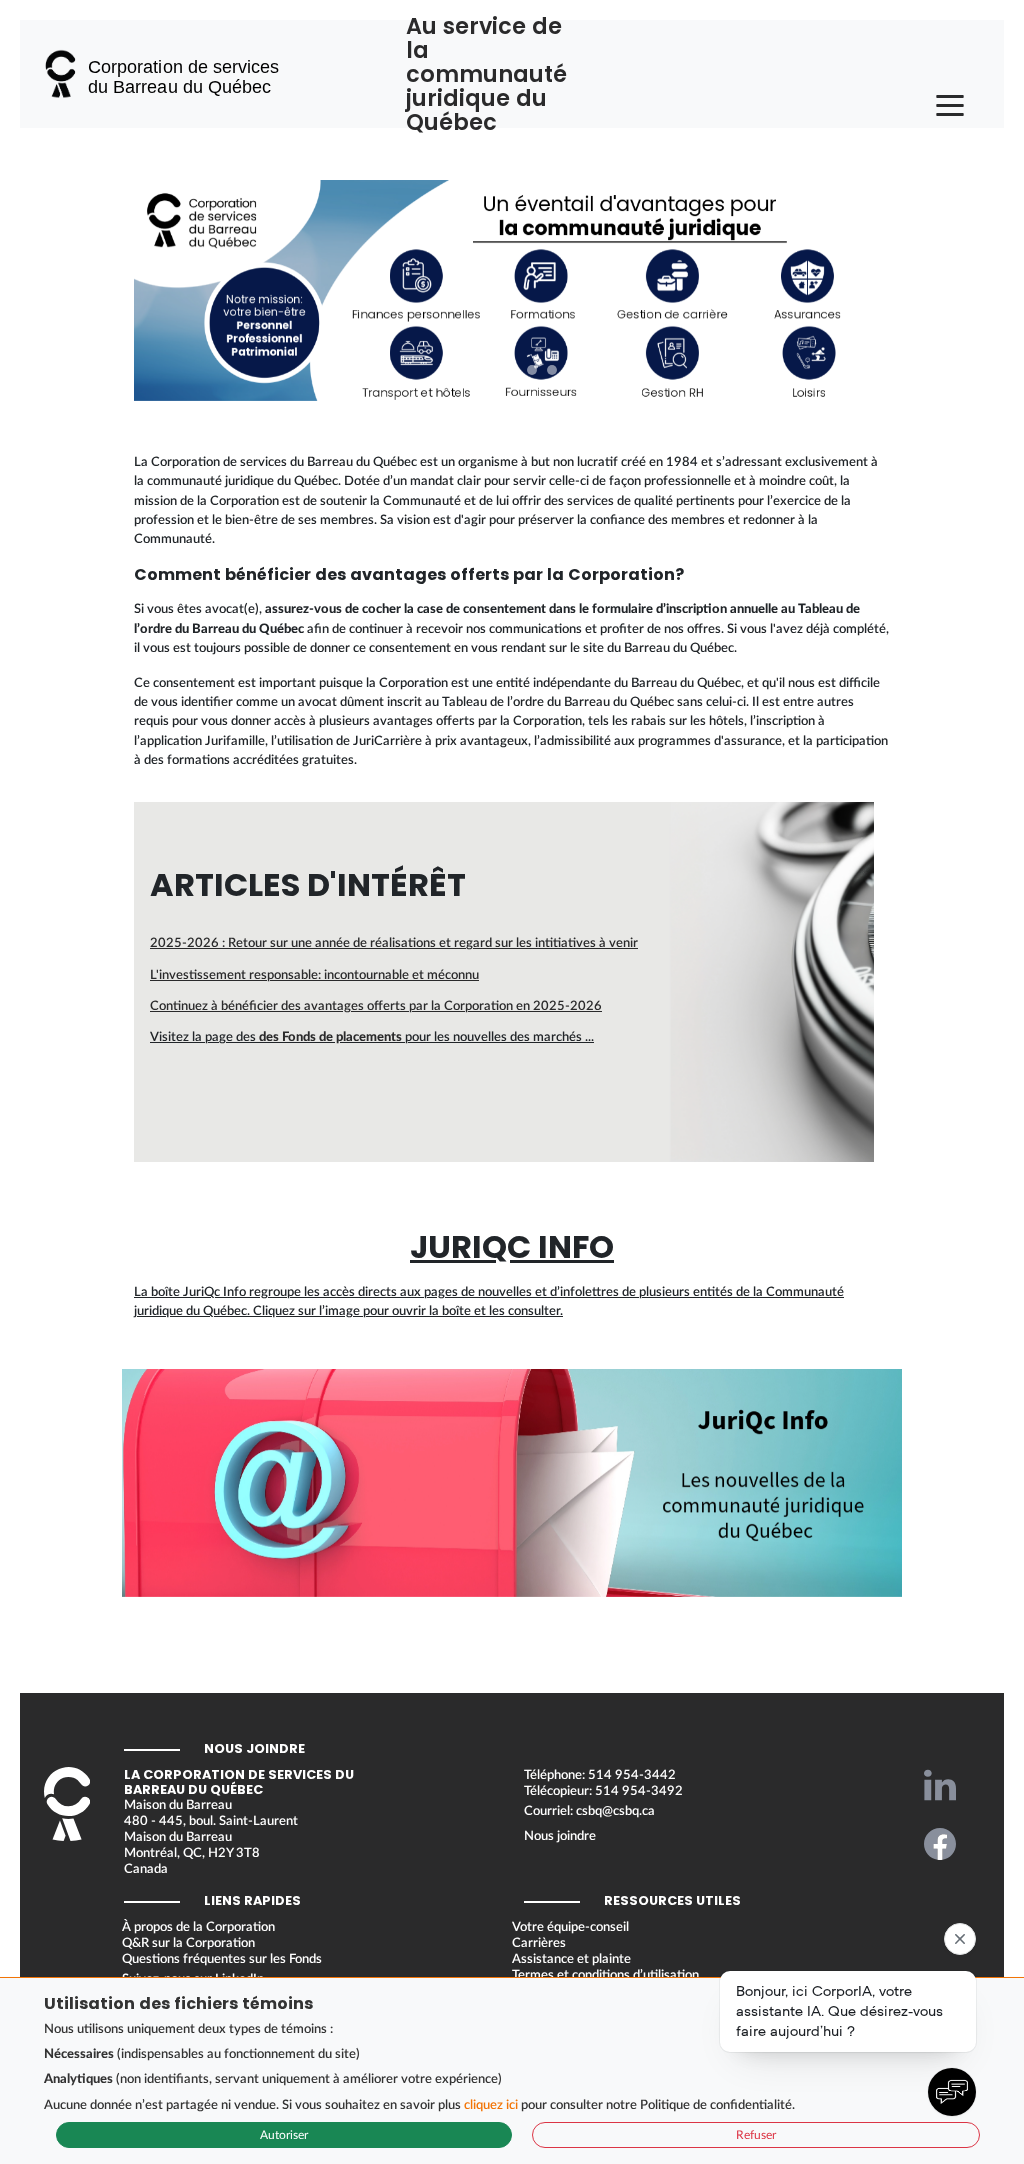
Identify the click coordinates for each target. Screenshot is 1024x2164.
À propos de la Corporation (198, 1927)
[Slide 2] (492, 370)
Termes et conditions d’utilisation (605, 1975)
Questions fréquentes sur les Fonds (222, 1959)
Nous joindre (560, 1836)
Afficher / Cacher (575, 1468)
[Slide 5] (552, 370)
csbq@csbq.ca (615, 1811)
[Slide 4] (532, 370)
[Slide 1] (472, 370)
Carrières (539, 1943)
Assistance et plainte (571, 1959)
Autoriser (284, 2135)
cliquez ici (491, 2105)
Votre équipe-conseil (570, 1927)
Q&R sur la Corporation (188, 1943)
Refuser (756, 2135)
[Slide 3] (512, 370)
